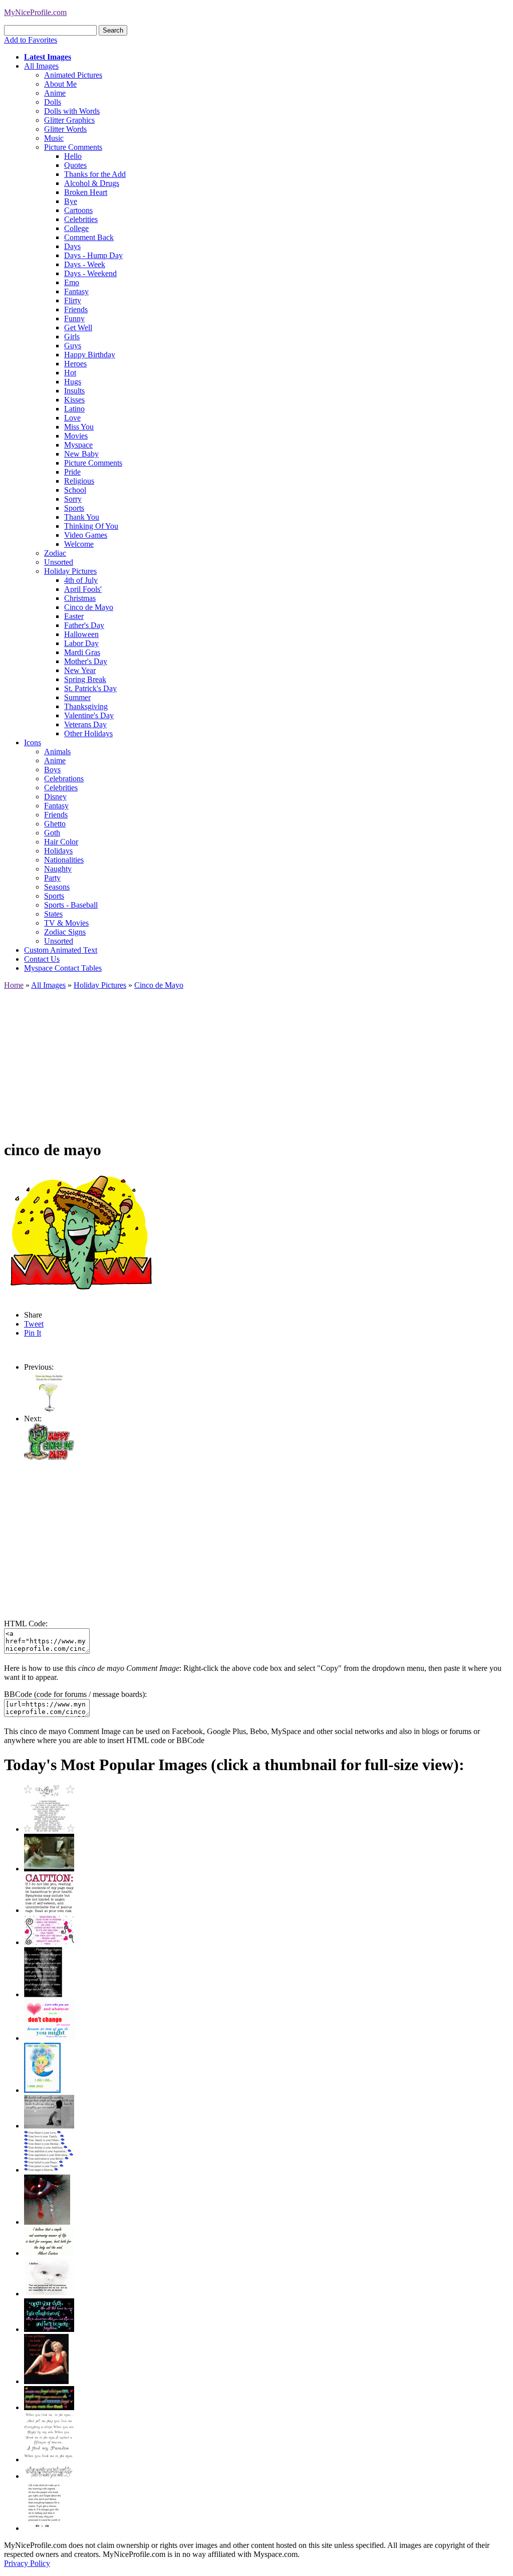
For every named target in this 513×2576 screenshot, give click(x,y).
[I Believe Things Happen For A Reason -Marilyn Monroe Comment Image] (43, 1994)
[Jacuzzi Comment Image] (49, 1869)
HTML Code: (26, 1624)
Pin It (33, 1333)
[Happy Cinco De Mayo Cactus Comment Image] (49, 1457)
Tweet (34, 1324)
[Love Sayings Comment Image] (49, 1829)
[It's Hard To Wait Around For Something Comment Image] (49, 2126)
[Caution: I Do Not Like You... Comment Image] (49, 1910)
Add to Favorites (31, 40)
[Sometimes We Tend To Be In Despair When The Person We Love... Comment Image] (49, 1942)
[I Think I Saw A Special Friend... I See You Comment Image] (42, 2090)
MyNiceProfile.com (35, 12)
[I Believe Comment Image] (49, 2294)
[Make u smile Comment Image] (49, 2476)
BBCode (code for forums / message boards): (75, 1694)
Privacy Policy (27, 2563)
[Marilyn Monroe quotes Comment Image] (46, 2381)
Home (14, 985)
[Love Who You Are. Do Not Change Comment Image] (49, 2038)
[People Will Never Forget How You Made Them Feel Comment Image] (49, 2407)
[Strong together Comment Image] (49, 2329)
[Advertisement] (256, 1060)
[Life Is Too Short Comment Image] (44, 2528)
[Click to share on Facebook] (83, 1235)
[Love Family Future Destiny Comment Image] (49, 2170)
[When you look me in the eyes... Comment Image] (49, 2459)
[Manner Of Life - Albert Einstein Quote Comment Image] (49, 2253)
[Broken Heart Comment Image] (47, 2222)
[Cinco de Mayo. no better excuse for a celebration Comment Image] (49, 1410)
